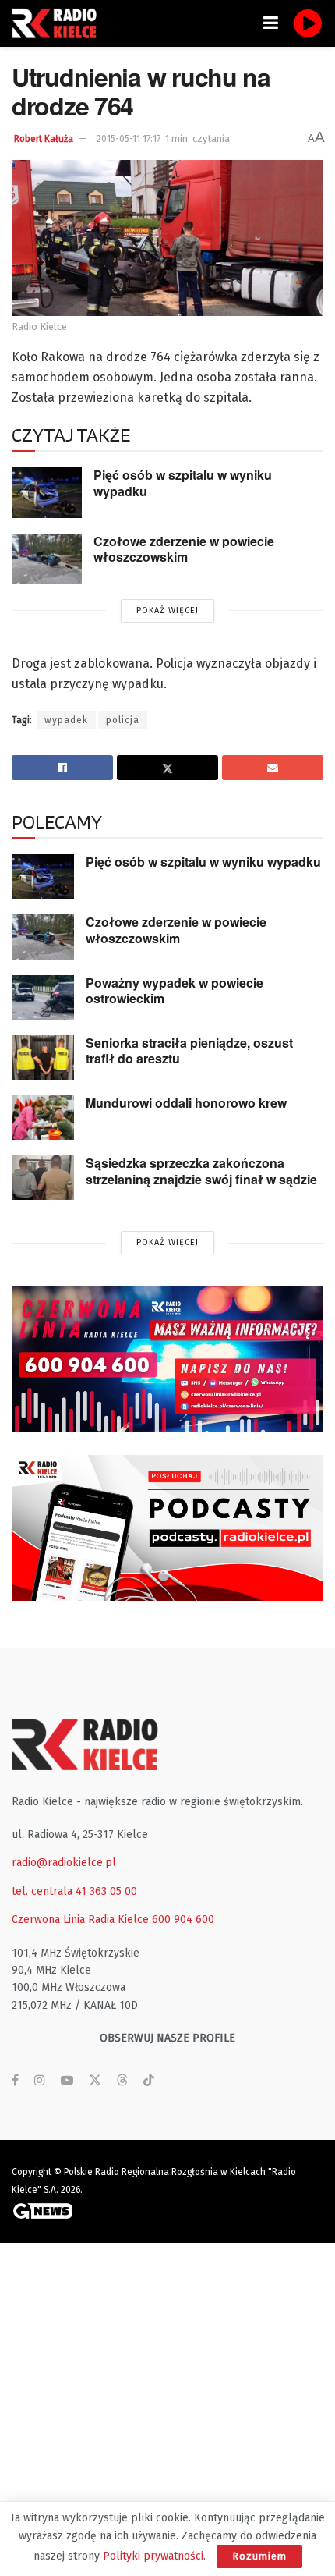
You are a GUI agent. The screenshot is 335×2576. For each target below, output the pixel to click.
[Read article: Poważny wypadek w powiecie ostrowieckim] (43, 997)
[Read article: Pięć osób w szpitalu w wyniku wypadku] (47, 492)
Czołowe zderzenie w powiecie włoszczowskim (184, 549)
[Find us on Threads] (122, 2081)
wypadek (66, 720)
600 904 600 (183, 1920)
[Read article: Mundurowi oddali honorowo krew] (43, 1118)
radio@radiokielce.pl (64, 1863)
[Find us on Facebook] (15, 2081)
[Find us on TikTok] (149, 2081)
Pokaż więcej (167, 610)
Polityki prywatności (153, 2556)
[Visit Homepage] (58, 23)
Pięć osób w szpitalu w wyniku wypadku (183, 483)
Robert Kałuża (44, 139)
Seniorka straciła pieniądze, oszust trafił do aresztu (189, 1051)
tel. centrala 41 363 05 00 (74, 1891)
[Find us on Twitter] (95, 2081)
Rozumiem (259, 2556)
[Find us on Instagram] (40, 2081)
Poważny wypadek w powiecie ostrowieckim (175, 991)
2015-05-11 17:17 (129, 139)
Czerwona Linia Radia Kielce (80, 1920)
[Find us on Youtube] (67, 2081)
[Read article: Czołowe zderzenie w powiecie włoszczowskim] (47, 559)
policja (123, 720)
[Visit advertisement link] (167, 1359)
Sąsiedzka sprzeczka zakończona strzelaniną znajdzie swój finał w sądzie (201, 1171)
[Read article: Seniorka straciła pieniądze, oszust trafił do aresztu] (43, 1057)
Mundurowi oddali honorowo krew (186, 1103)
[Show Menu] (271, 23)
